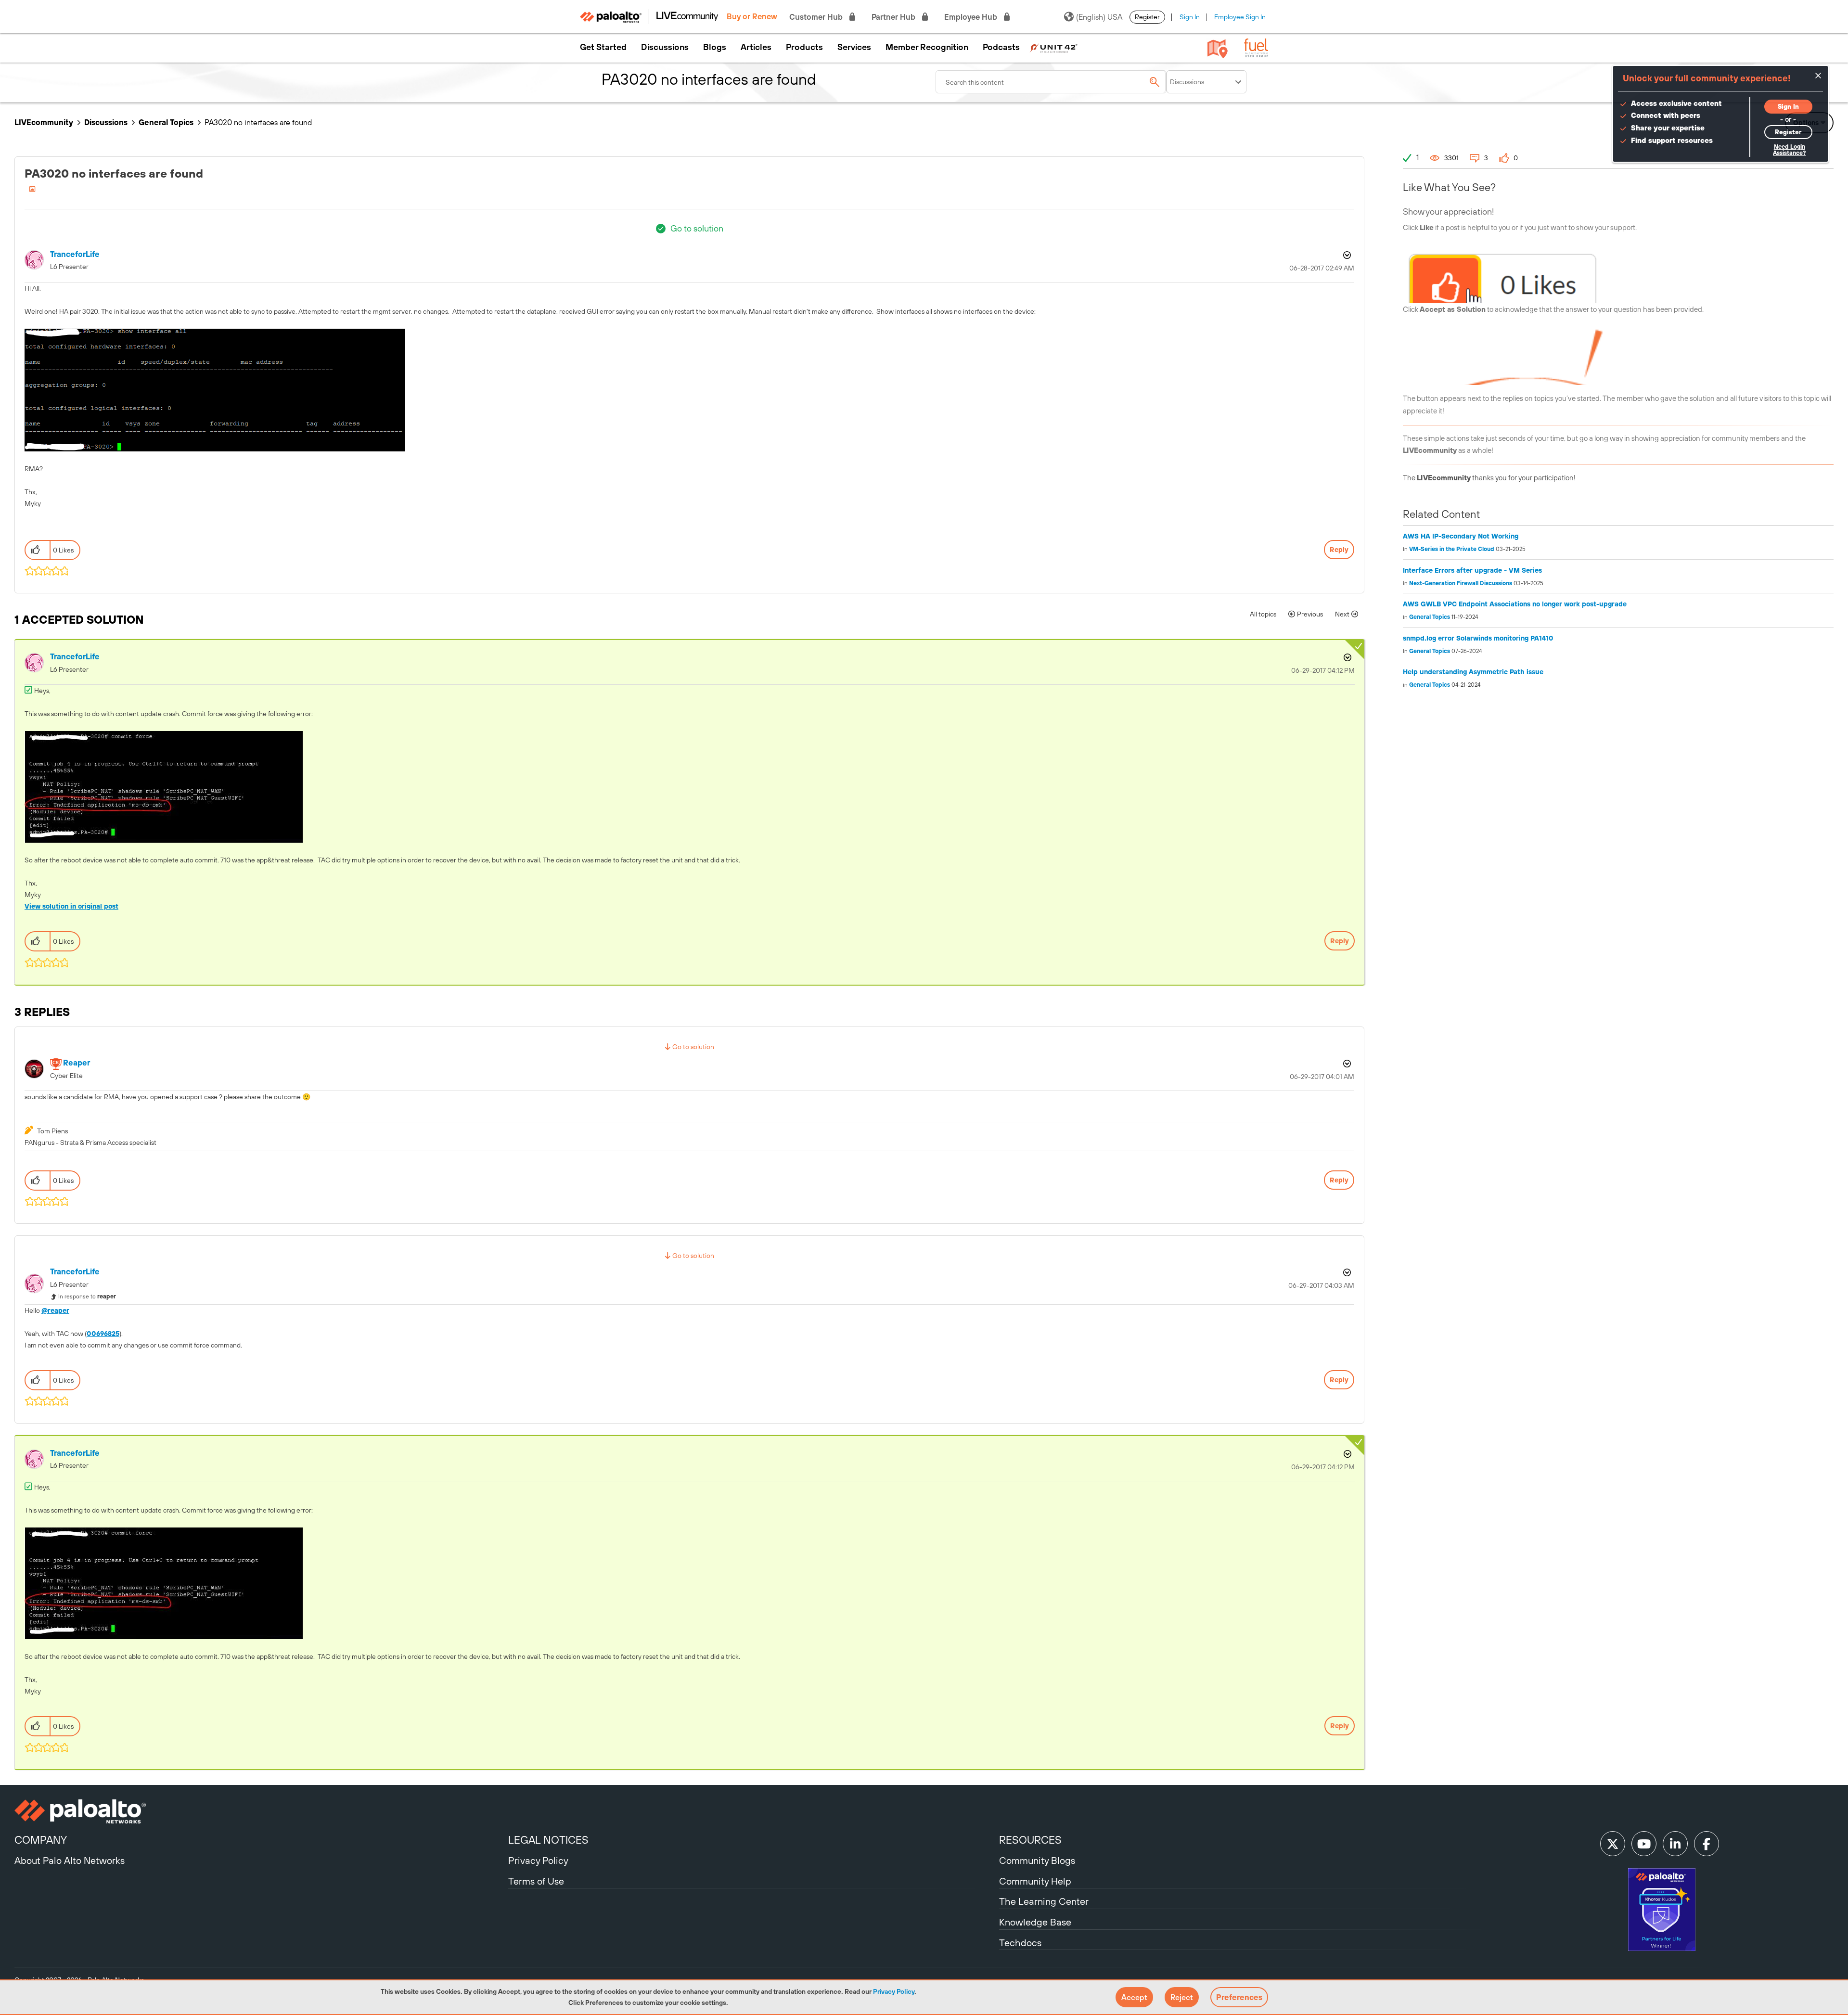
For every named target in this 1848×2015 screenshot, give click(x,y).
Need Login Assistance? (1789, 150)
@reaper (55, 1310)
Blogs (715, 47)
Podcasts (1001, 47)
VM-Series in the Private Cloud (1452, 549)
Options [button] (1346, 255)
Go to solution (697, 228)
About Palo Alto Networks (70, 1860)
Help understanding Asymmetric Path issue (1473, 672)
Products (804, 47)
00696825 (103, 1334)
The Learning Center (1044, 1901)
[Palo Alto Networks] (260, 1811)
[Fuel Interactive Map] (1218, 48)
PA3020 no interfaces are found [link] (258, 122)
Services (854, 47)
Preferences (1239, 1997)
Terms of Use (536, 1881)
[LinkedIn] (1675, 1844)
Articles (756, 47)
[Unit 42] (1053, 47)
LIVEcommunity (44, 122)
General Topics (166, 122)
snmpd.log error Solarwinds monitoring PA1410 (1478, 638)
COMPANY (41, 1840)
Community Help (1035, 1881)
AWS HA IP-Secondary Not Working (1461, 536)
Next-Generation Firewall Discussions (1461, 583)
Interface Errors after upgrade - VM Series (1472, 570)
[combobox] (1051, 82)
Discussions (665, 47)
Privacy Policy (894, 1991)
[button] (1134, 1997)
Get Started (603, 47)
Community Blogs (1037, 1860)
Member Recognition (927, 47)
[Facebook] (1707, 1844)
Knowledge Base (1035, 1922)
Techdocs (1020, 1943)
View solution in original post (71, 906)
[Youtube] (1644, 1844)
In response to (87, 1296)
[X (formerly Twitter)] (1613, 1844)
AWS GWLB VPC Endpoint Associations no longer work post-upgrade (1515, 604)
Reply (1339, 550)
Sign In (1190, 17)
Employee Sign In (1240, 17)
